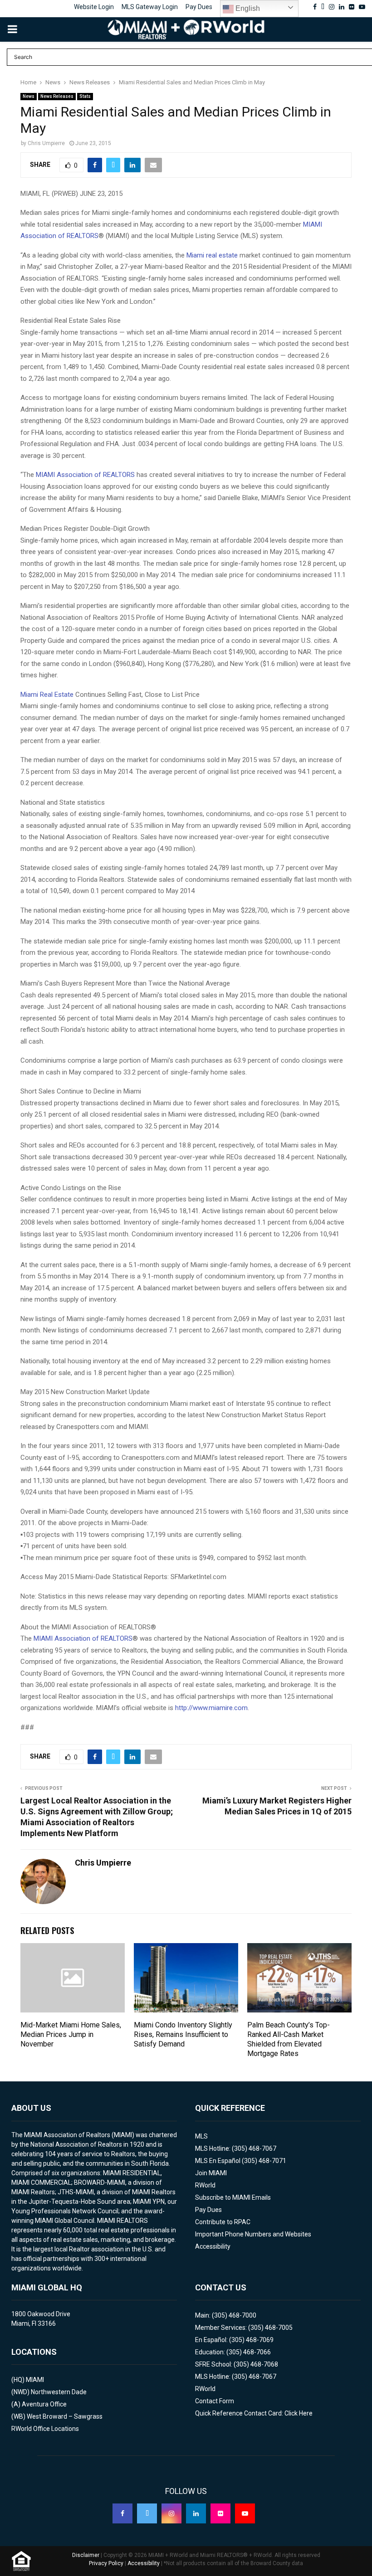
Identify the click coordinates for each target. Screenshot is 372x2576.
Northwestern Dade (59, 2392)
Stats (85, 96)
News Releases (57, 96)
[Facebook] (122, 2513)
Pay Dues (199, 7)
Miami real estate (212, 255)
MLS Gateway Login (150, 7)
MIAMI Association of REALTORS (85, 475)
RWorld (205, 2185)
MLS (201, 2136)
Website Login (94, 7)
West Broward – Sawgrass (65, 2416)
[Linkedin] (196, 2513)
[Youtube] (245, 2513)
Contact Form (215, 2401)
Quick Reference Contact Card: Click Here (254, 2413)
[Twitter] (147, 2513)
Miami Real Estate (47, 695)
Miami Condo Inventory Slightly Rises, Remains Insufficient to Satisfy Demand (183, 2034)
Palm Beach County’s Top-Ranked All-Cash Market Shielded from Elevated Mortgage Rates (289, 2039)
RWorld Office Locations (45, 2429)
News (29, 96)
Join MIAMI (211, 2173)
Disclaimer (86, 2555)
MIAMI (35, 2380)
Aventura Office (44, 2404)
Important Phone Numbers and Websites (253, 2234)
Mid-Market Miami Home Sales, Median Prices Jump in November (71, 2034)
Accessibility (213, 2246)
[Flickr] (220, 2513)
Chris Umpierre (46, 143)
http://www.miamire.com (211, 1708)
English (247, 8)
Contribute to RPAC (223, 2222)
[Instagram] (171, 2513)
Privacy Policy (106, 2563)
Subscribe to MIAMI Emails (233, 2197)
